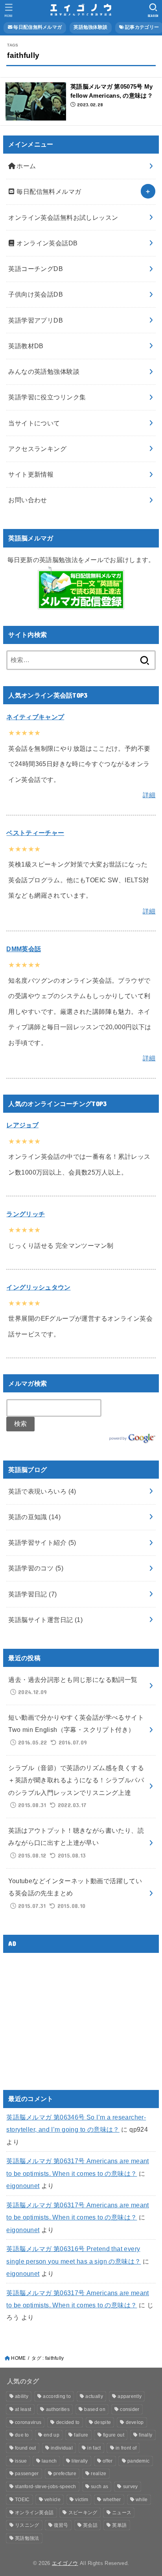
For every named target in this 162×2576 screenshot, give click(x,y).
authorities (58, 2409)
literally (80, 2461)
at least (23, 2409)
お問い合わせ (28, 500)
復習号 (61, 2525)
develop (135, 2422)
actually (94, 2396)
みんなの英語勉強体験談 (44, 371)
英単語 (119, 2525)
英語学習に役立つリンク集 (47, 397)
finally (145, 2435)
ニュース (122, 2513)
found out (26, 2448)
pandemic (138, 2461)
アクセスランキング (37, 449)
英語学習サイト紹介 (42, 1542)
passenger (27, 2474)
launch (49, 2461)
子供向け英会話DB (36, 294)
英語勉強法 (27, 2538)
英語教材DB (26, 346)
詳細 (149, 795)
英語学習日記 (32, 1594)
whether (112, 2500)
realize (98, 2474)
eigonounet (23, 2186)
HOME (18, 2358)
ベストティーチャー (35, 833)
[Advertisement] (72, 2014)
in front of (126, 2448)
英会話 (90, 2525)
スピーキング (83, 2513)
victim (82, 2500)
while (142, 2500)
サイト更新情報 (31, 474)
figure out (114, 2435)
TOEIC (22, 2500)
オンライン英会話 (34, 2513)
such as (99, 2487)
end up (52, 2435)
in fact (94, 2448)
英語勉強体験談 (90, 27)
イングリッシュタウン (38, 1287)
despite (103, 2422)
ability (22, 2396)
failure (81, 2435)
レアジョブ (22, 1125)
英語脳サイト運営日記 (45, 1620)
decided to (68, 2422)
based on (95, 2409)
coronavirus (28, 2422)
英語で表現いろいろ (42, 1491)
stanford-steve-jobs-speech (46, 2487)
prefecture (65, 2474)
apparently (130, 2396)
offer (108, 2461)
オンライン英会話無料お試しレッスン (63, 217)
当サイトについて (34, 423)
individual (62, 2448)
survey (131, 2487)
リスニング (27, 2525)
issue (21, 2461)
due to (22, 2435)
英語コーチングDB (36, 269)
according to (57, 2396)
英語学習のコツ (36, 1568)
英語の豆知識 (34, 1517)
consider (130, 2409)
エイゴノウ (65, 2563)
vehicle (52, 2500)
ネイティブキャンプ (35, 717)
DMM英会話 (24, 949)
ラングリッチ (26, 1214)
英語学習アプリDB (36, 320)
